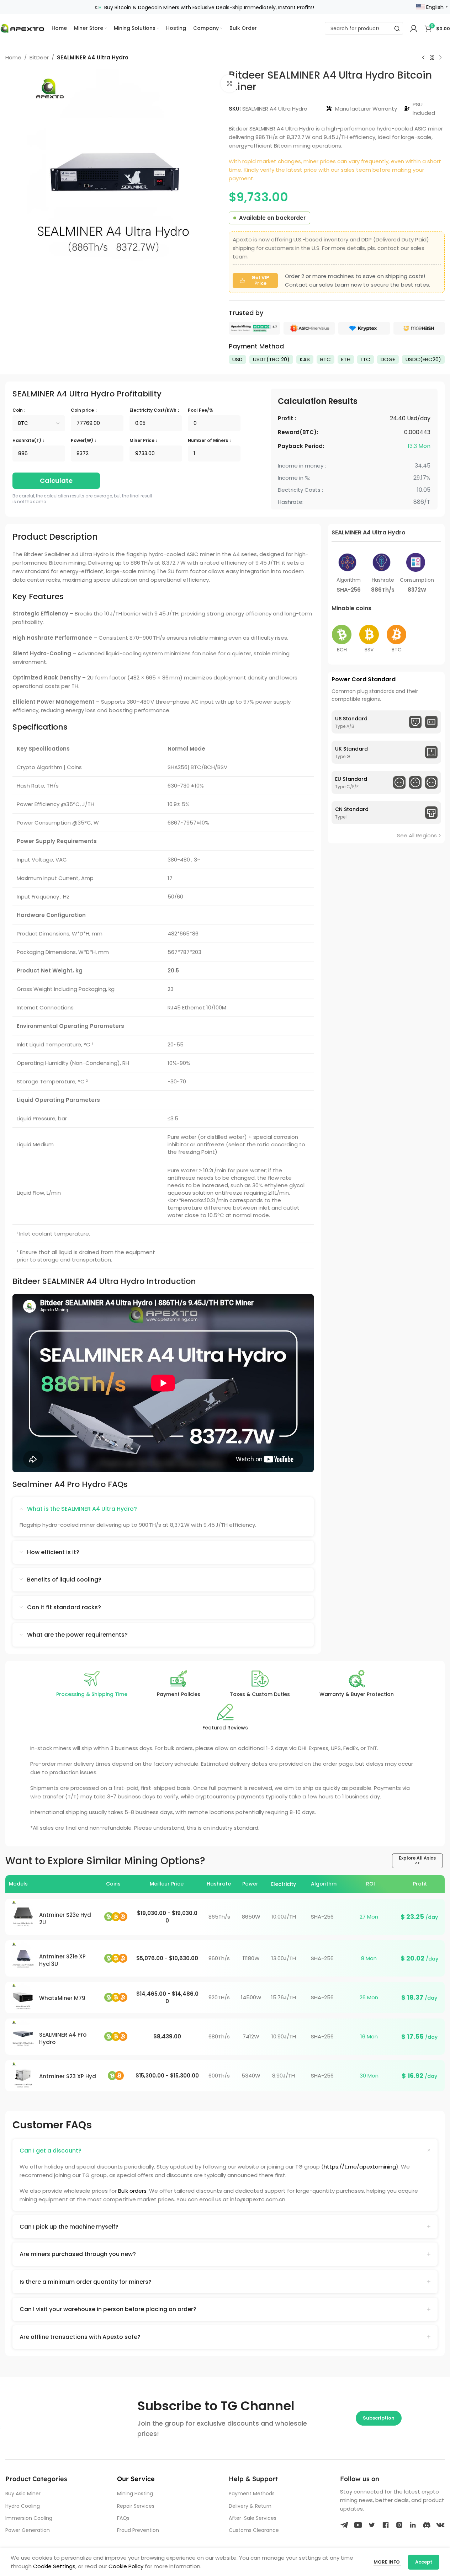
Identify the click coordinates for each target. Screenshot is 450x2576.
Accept (424, 2562)
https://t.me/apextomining (360, 2167)
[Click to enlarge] (229, 84)
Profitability (87, 394)
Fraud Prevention (138, 2530)
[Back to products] (432, 58)
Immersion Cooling (29, 2518)
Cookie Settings (54, 2566)
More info (387, 2562)
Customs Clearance (254, 2530)
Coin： (20, 410)
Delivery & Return (250, 2506)
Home (13, 57)
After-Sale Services (253, 2518)
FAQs (123, 2518)
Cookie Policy (126, 2566)
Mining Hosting (135, 2494)
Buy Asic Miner (23, 2494)
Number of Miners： (210, 440)
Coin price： (84, 410)
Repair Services (136, 2506)
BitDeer (39, 57)
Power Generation (28, 2530)
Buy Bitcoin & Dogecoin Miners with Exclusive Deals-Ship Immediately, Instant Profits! (209, 7)
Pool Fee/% (200, 410)
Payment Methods (252, 2494)
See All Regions (417, 835)
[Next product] (440, 58)
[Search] (397, 28)
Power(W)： (84, 440)
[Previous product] (423, 58)
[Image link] (254, 328)
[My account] (414, 28)
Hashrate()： (29, 440)
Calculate (56, 481)
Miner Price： (144, 440)
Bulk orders (132, 2191)
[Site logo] (22, 28)
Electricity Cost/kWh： (155, 410)
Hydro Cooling (23, 2506)
